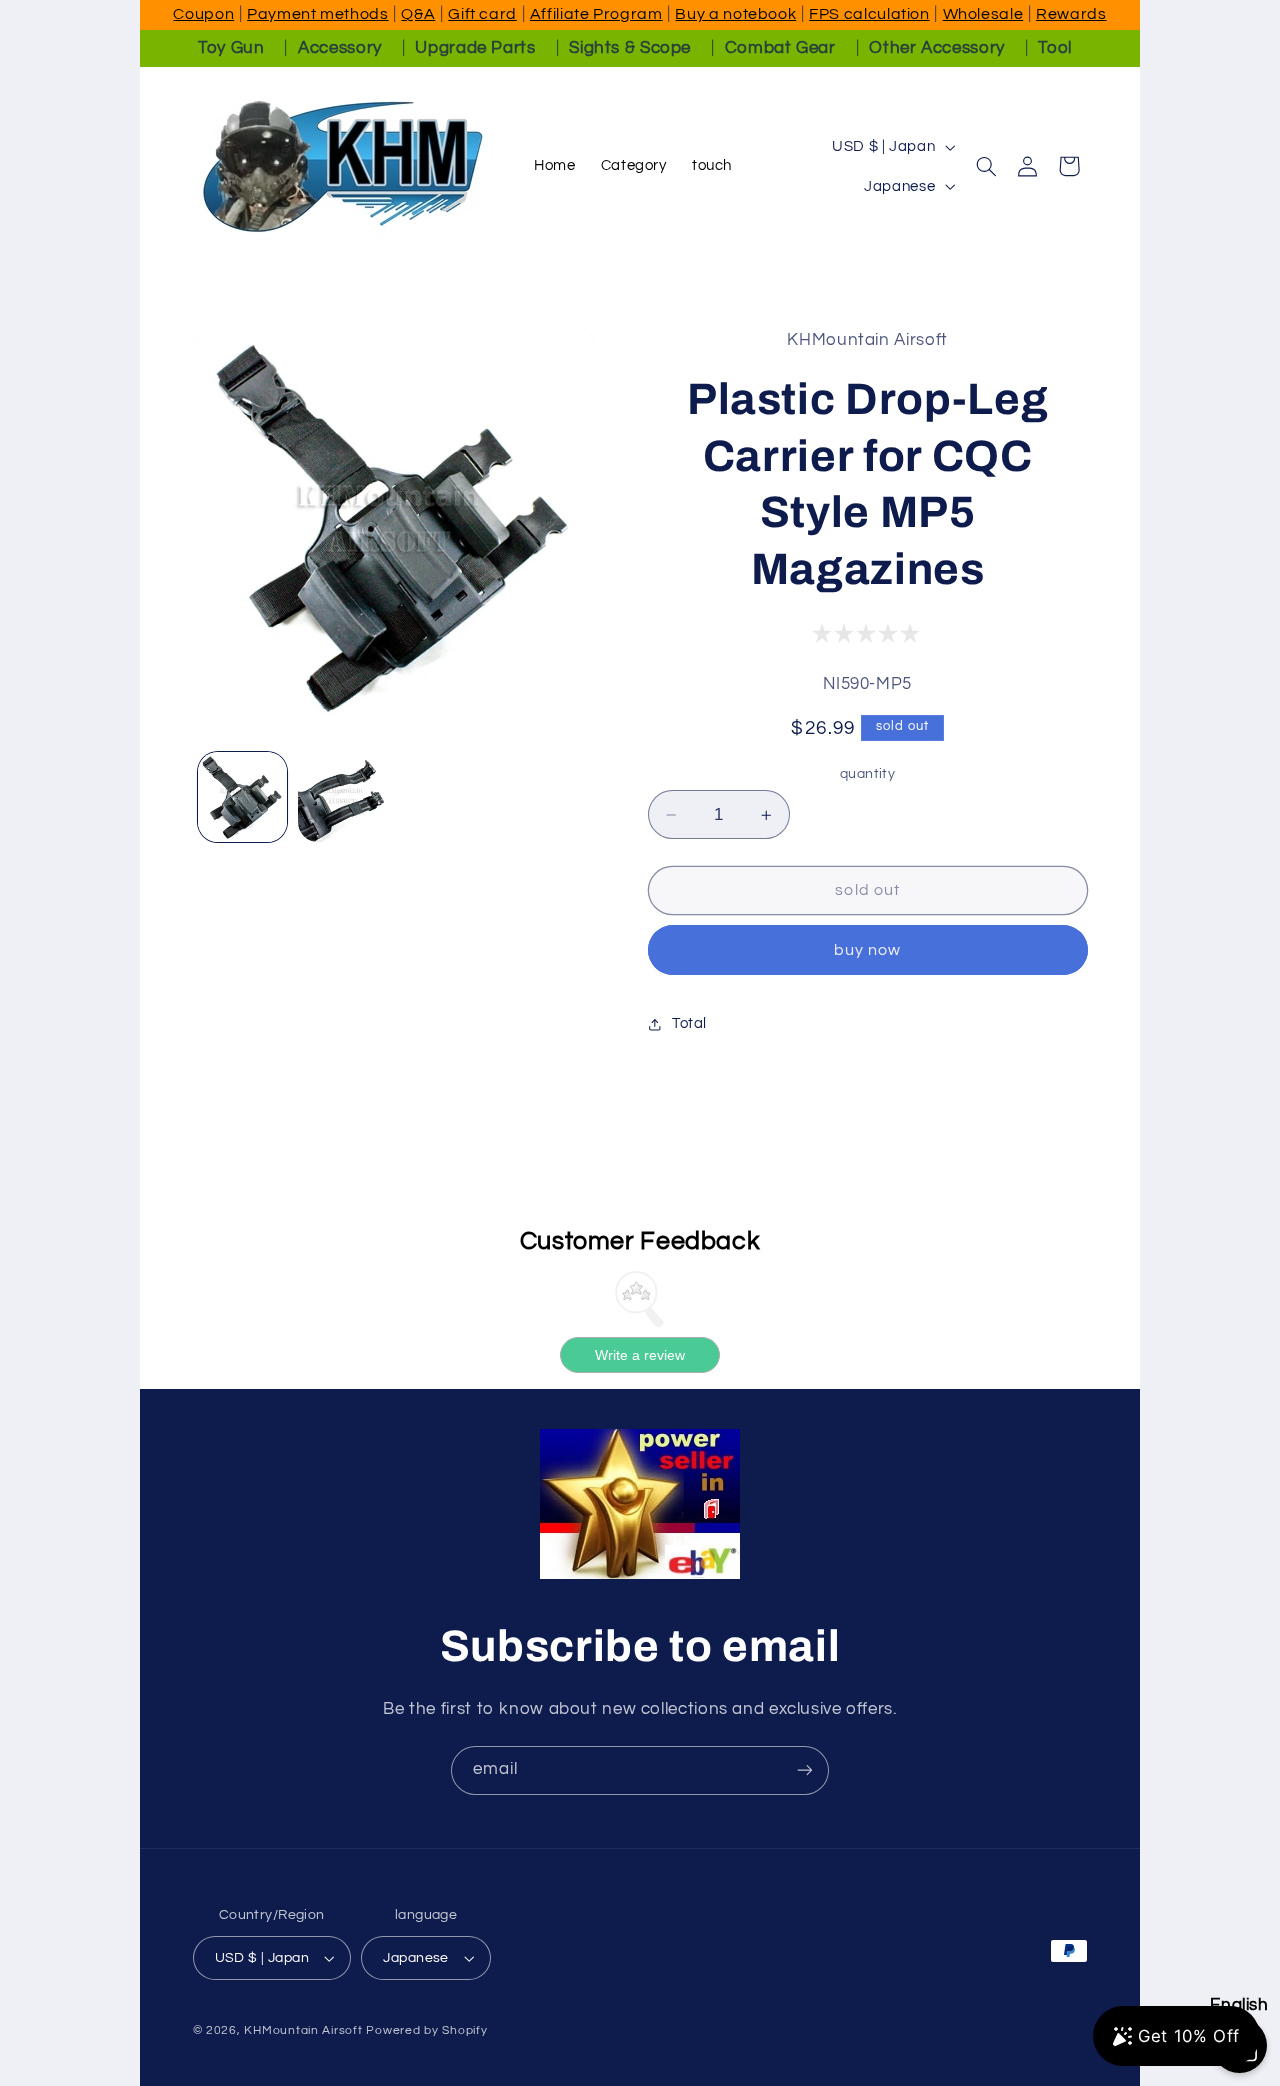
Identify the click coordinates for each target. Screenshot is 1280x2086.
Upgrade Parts (475, 48)
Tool (1055, 48)
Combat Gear (780, 48)
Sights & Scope (630, 48)
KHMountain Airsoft (303, 2030)
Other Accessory (936, 48)
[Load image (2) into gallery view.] (343, 797)
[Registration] (805, 1770)
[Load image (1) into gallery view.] (243, 797)
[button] (987, 166)
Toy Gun (231, 48)
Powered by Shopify (426, 2030)
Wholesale (983, 14)
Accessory (340, 48)
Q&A (418, 14)
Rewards (1071, 14)
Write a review (640, 1355)
